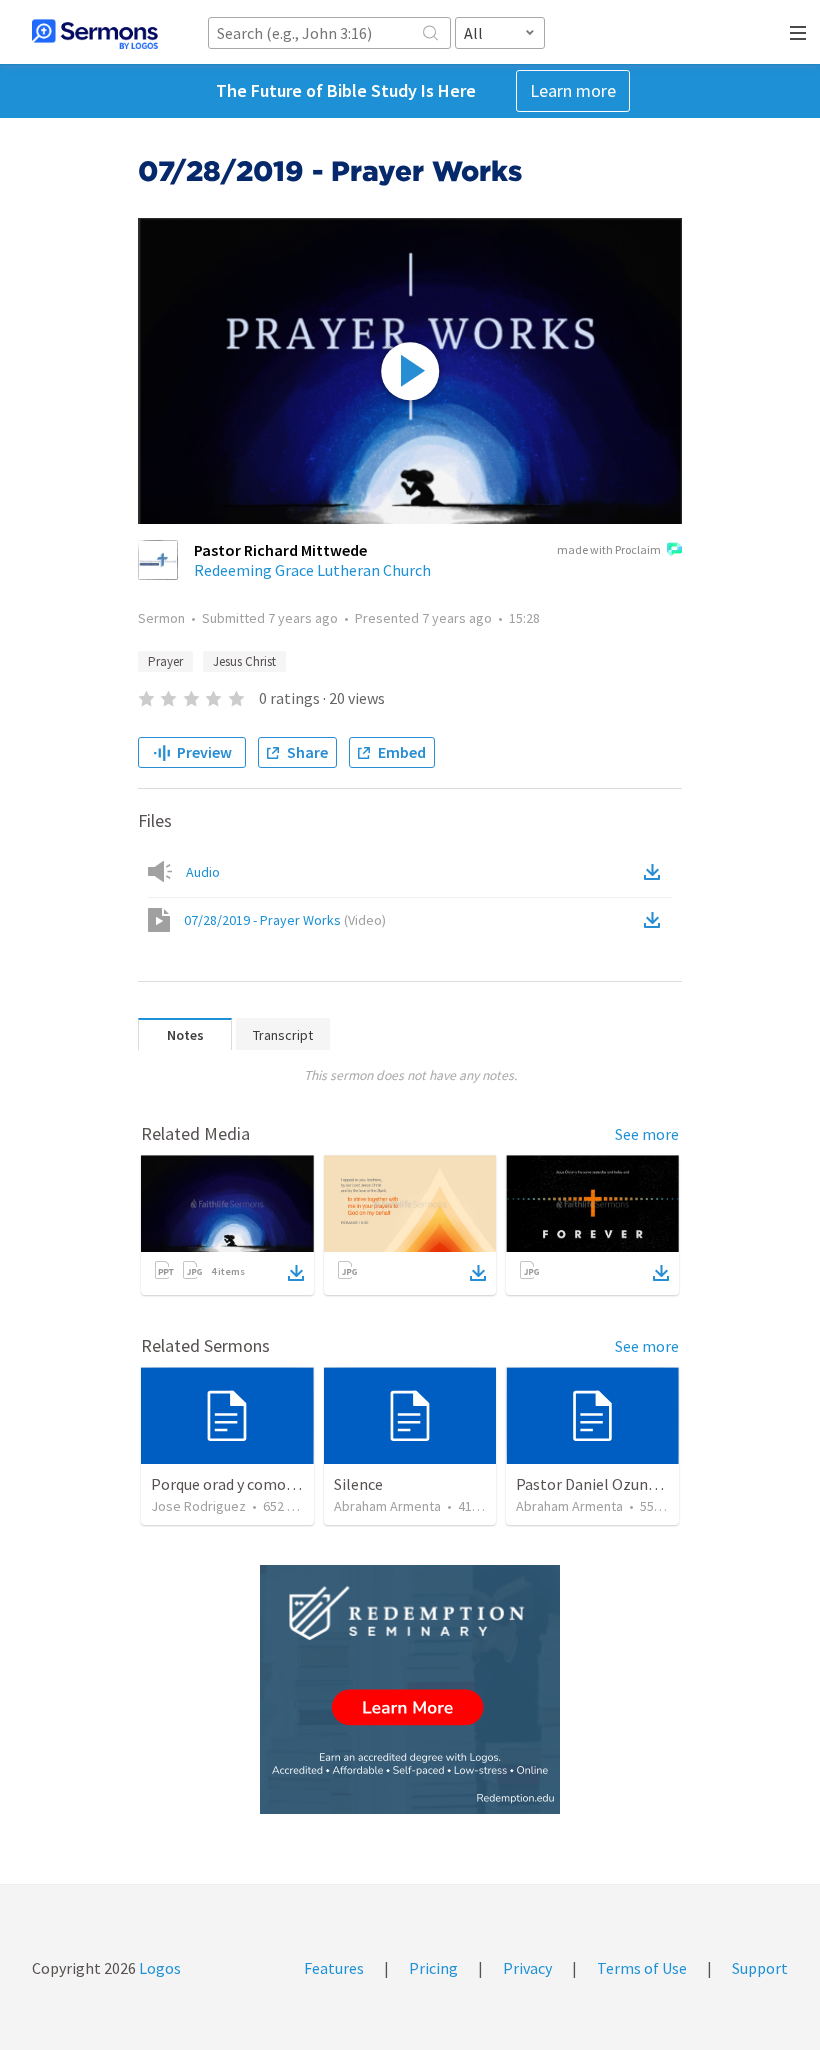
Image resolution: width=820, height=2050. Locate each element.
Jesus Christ (244, 661)
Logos (158, 1968)
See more (647, 1134)
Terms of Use (642, 1968)
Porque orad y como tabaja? (245, 1484)
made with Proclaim (609, 549)
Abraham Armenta (387, 1506)
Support (760, 1968)
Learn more (573, 90)
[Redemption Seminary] (410, 1689)
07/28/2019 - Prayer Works (285, 920)
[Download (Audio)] (656, 872)
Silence (358, 1484)
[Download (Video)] (656, 920)
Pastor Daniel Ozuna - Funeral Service (643, 1484)
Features (334, 1968)
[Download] (296, 1273)
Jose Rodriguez (198, 1506)
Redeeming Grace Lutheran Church (312, 570)
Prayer (165, 661)
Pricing (433, 1968)
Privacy (527, 1968)
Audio (203, 872)
